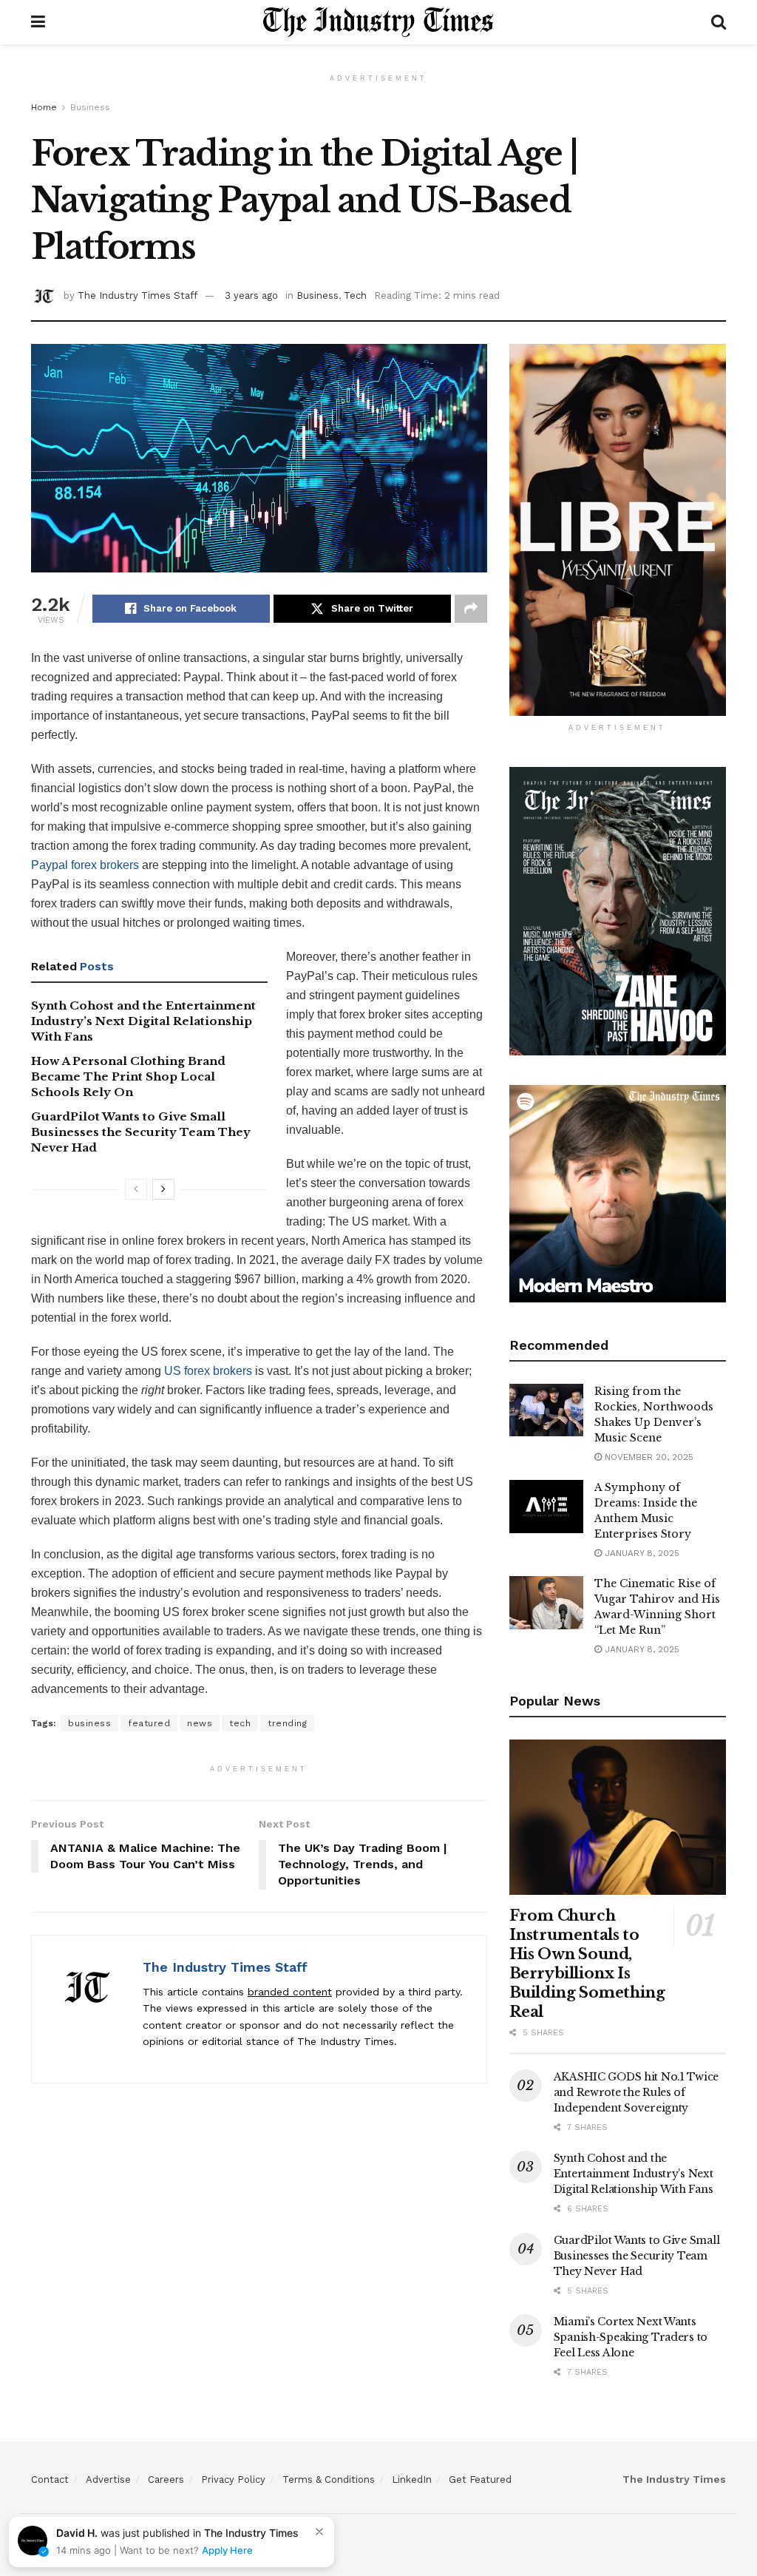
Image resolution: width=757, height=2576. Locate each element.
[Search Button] (719, 22)
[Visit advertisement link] (618, 530)
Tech (355, 295)
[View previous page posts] (136, 1189)
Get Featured (480, 2479)
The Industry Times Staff (138, 295)
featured (149, 1723)
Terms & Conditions (329, 2479)
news (200, 1723)
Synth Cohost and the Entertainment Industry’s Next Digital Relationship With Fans (143, 1021)
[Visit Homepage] (378, 22)
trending (287, 1723)
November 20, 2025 (648, 1457)
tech (240, 1723)
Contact (50, 2479)
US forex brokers (208, 1371)
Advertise (108, 2479)
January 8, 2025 (641, 1553)
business (89, 1723)
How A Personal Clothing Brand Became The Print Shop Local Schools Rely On (128, 1076)
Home (44, 107)
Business (90, 107)
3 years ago (251, 295)
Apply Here (227, 2550)
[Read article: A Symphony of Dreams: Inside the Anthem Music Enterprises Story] (546, 1507)
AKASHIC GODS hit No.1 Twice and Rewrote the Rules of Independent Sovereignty (636, 2092)
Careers (166, 2479)
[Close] (319, 2532)
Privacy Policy (233, 2479)
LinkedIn (412, 2479)
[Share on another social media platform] (471, 609)
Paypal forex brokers (85, 865)
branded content (290, 1992)
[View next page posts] (163, 1189)
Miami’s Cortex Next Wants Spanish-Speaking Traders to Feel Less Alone (631, 2337)
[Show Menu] (38, 22)
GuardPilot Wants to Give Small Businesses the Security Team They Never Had (141, 1132)
